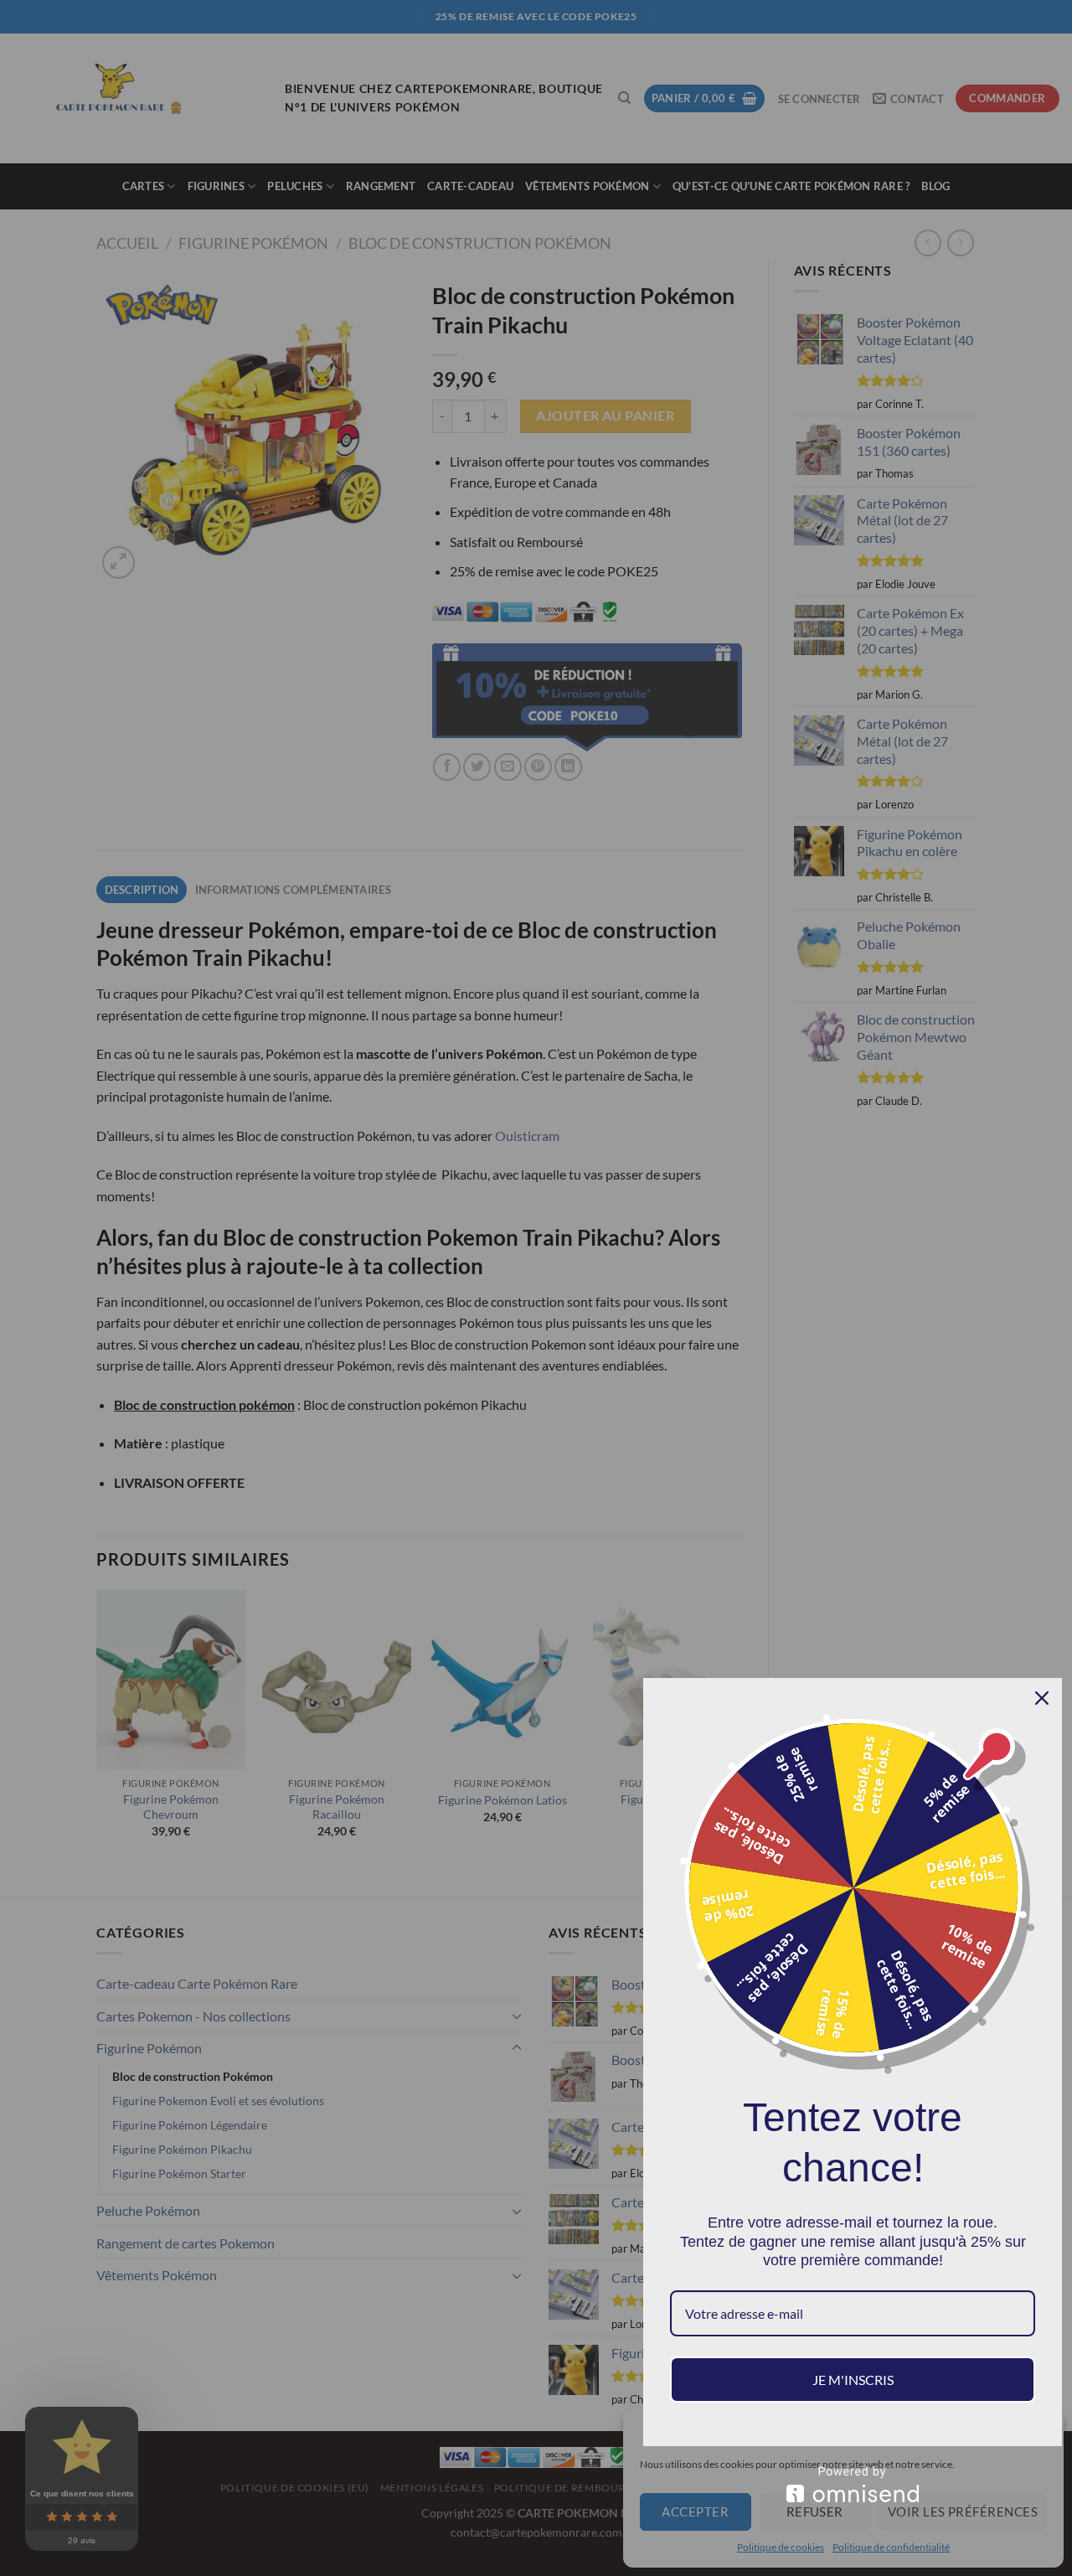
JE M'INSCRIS (853, 2380)
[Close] (1042, 1698)
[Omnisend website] (853, 2484)
